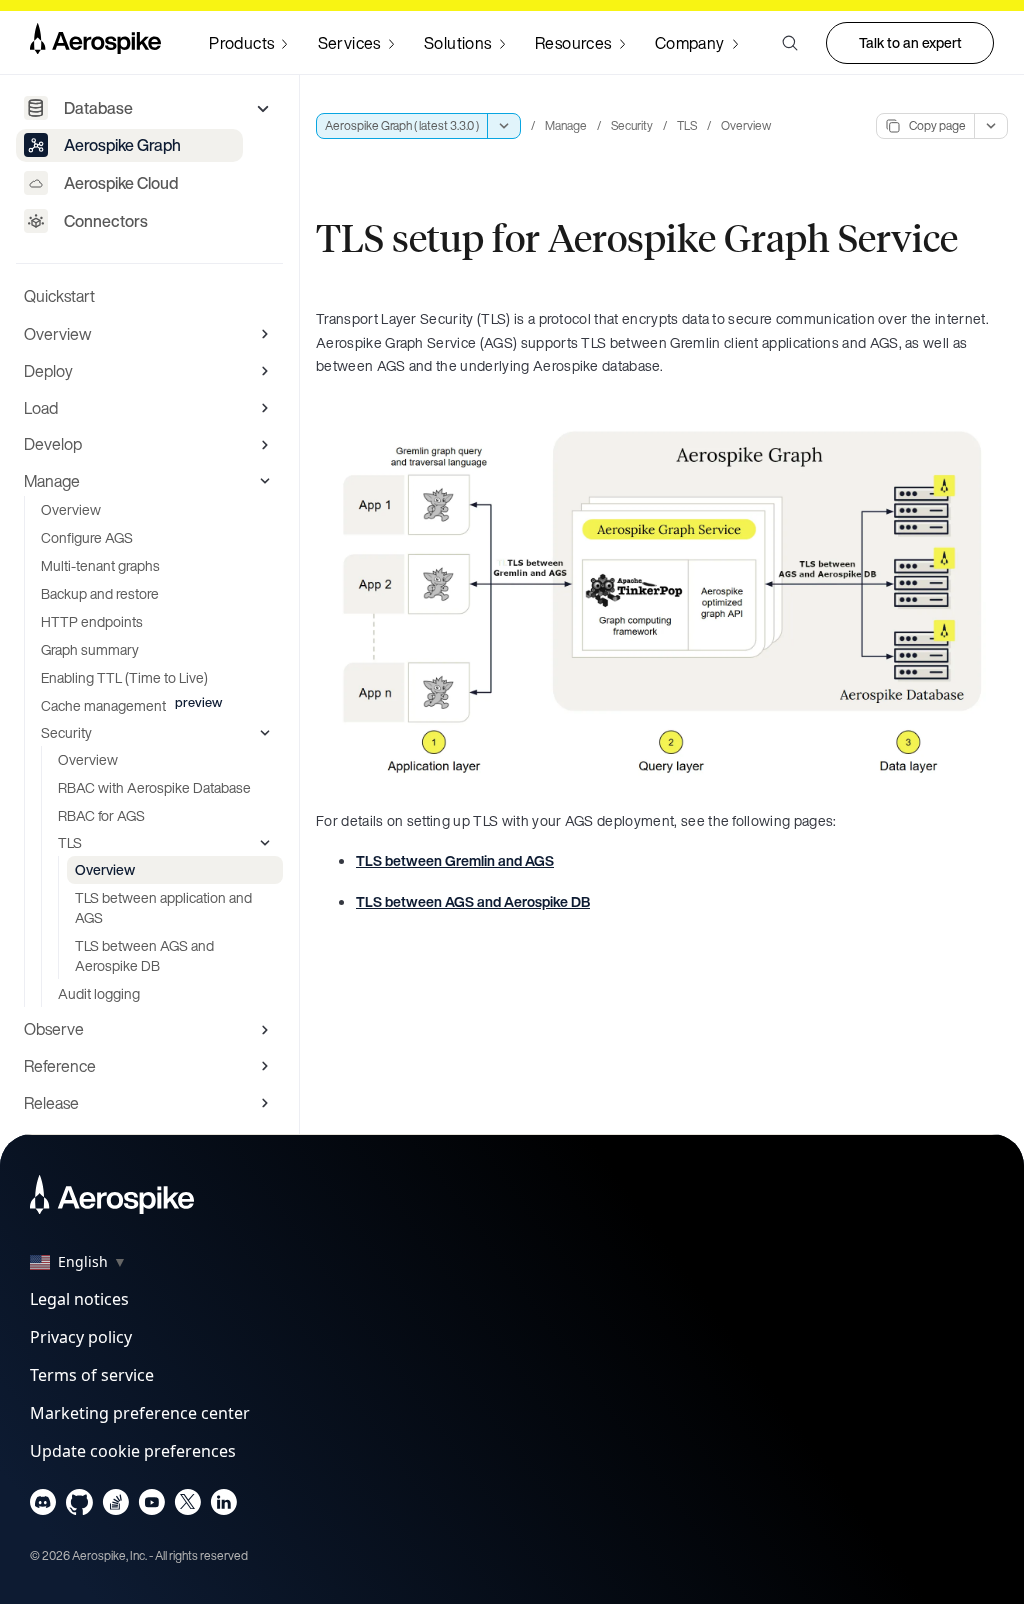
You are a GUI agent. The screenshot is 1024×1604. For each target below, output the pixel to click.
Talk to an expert (910, 42)
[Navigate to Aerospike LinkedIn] (223, 1506)
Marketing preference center (140, 1413)
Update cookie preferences (133, 1451)
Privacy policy (81, 1337)
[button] (790, 43)
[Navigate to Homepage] (95, 43)
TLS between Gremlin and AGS (455, 860)
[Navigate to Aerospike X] (187, 1506)
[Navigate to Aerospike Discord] (43, 1506)
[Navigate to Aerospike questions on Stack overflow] (115, 1506)
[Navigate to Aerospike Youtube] (151, 1506)
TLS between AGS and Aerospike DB (473, 901)
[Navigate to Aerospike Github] (79, 1506)
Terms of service (92, 1375)
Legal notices (79, 1299)
